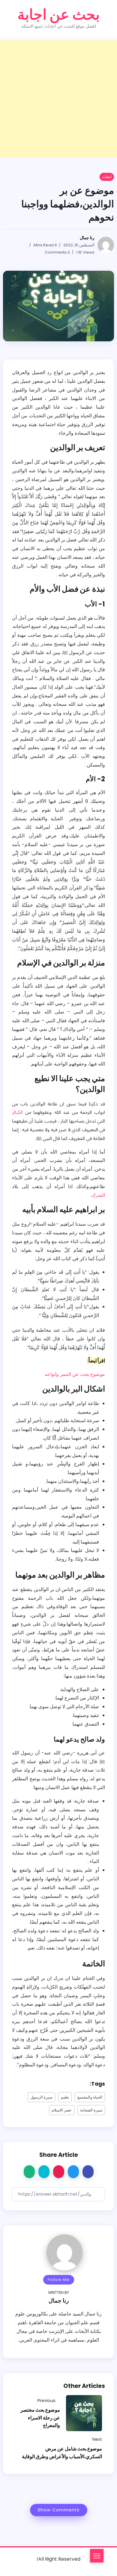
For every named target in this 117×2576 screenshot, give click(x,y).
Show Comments (59, 2510)
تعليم (65, 2097)
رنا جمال (87, 238)
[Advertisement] (58, 99)
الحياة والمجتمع (90, 2097)
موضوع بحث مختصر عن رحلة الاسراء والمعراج (40, 2418)
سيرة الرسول (41, 2097)
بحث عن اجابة (58, 15)
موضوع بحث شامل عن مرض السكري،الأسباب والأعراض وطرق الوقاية (62, 2453)
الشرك (98, 1195)
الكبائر (17, 1112)
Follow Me (59, 2280)
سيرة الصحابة (91, 2110)
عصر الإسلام (62, 2110)
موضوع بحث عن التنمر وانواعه (75, 1374)
